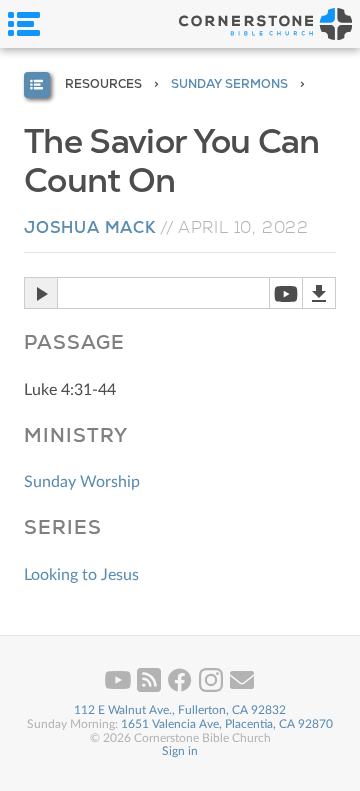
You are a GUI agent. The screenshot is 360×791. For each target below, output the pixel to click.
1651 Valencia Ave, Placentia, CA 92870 (227, 724)
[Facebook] (181, 688)
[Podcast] (150, 688)
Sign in (180, 751)
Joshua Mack (90, 227)
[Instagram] (212, 688)
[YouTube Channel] (119, 688)
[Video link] (285, 293)
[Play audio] (40, 293)
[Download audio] (319, 293)
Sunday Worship (82, 482)
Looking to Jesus (81, 575)
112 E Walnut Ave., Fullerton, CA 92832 (180, 710)
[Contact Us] (242, 688)
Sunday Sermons (229, 84)
